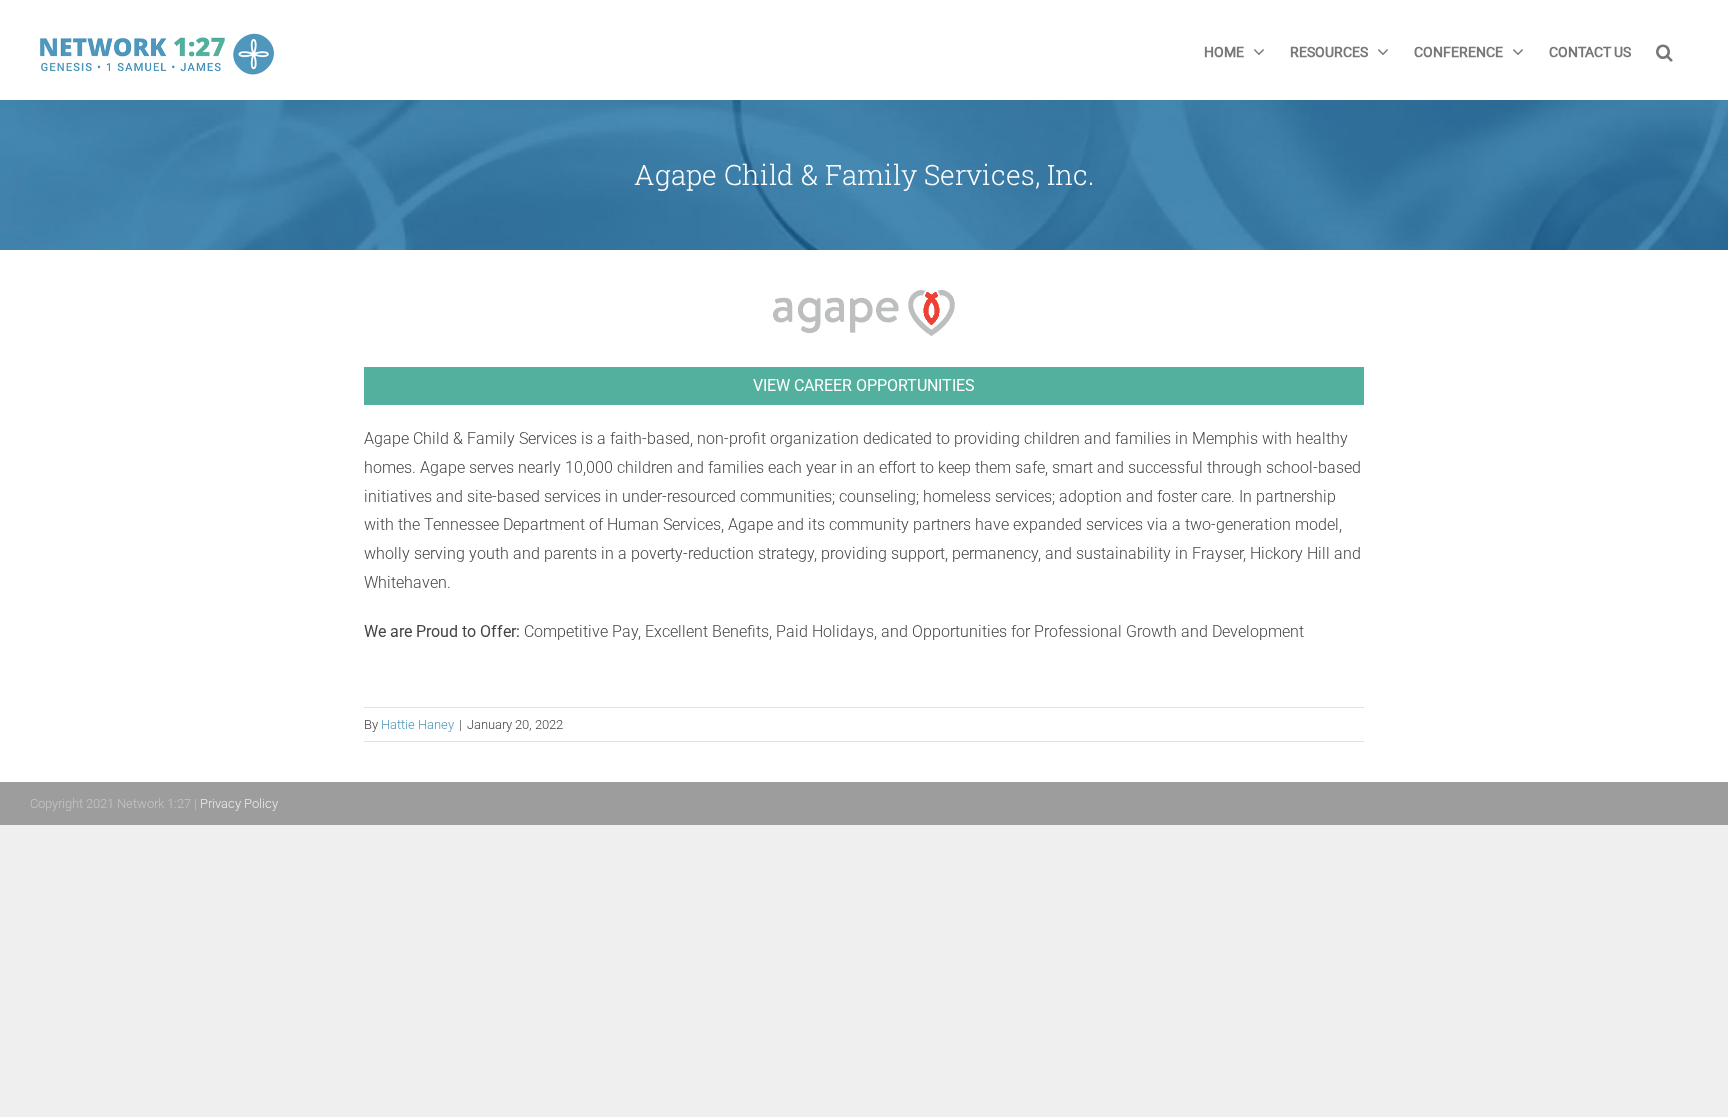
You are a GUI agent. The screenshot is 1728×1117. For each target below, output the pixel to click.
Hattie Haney (417, 724)
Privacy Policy (239, 803)
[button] (1664, 50)
